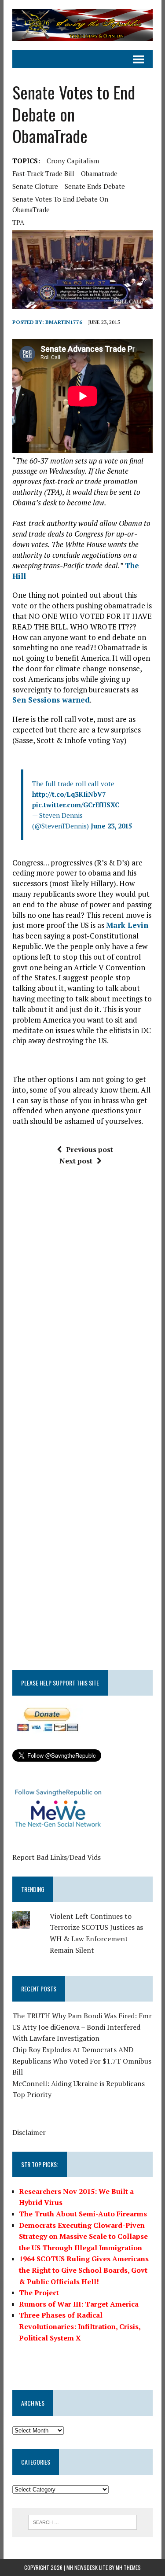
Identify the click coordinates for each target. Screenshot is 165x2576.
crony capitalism (73, 161)
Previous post (90, 1149)
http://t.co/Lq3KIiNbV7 (69, 794)
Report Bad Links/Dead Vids (57, 1857)
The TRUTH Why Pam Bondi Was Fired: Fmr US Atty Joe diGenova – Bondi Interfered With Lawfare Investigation (82, 2027)
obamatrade (99, 173)
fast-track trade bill (43, 173)
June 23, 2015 (111, 826)
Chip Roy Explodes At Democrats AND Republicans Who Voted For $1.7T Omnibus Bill (82, 2061)
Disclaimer (29, 2132)
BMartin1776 (64, 322)
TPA (18, 222)
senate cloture (35, 186)
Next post (76, 1161)
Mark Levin (127, 925)
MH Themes (128, 2567)
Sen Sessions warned (51, 700)
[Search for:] (82, 2521)
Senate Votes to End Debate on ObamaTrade (60, 204)
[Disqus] (82, 1306)
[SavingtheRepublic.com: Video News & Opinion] (82, 25)
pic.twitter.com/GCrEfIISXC (76, 805)
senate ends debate (95, 186)
